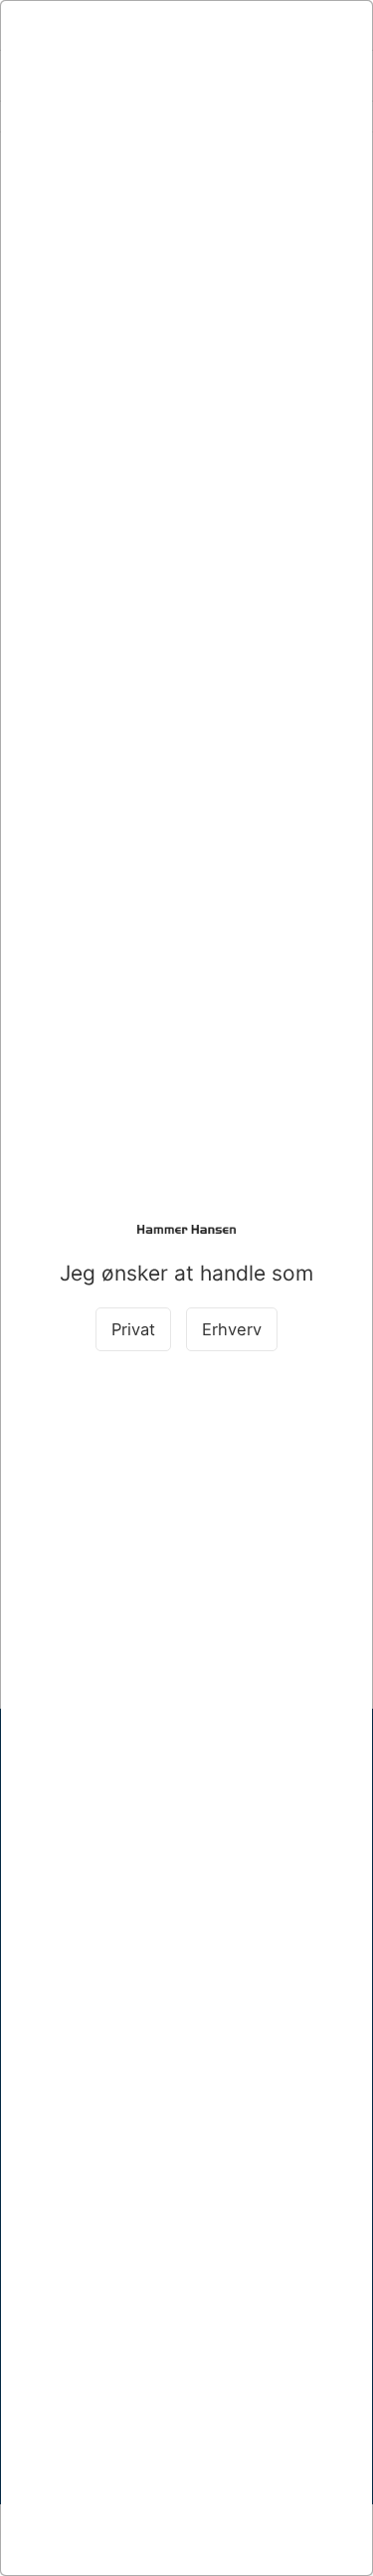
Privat (133, 1329)
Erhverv (232, 1329)
